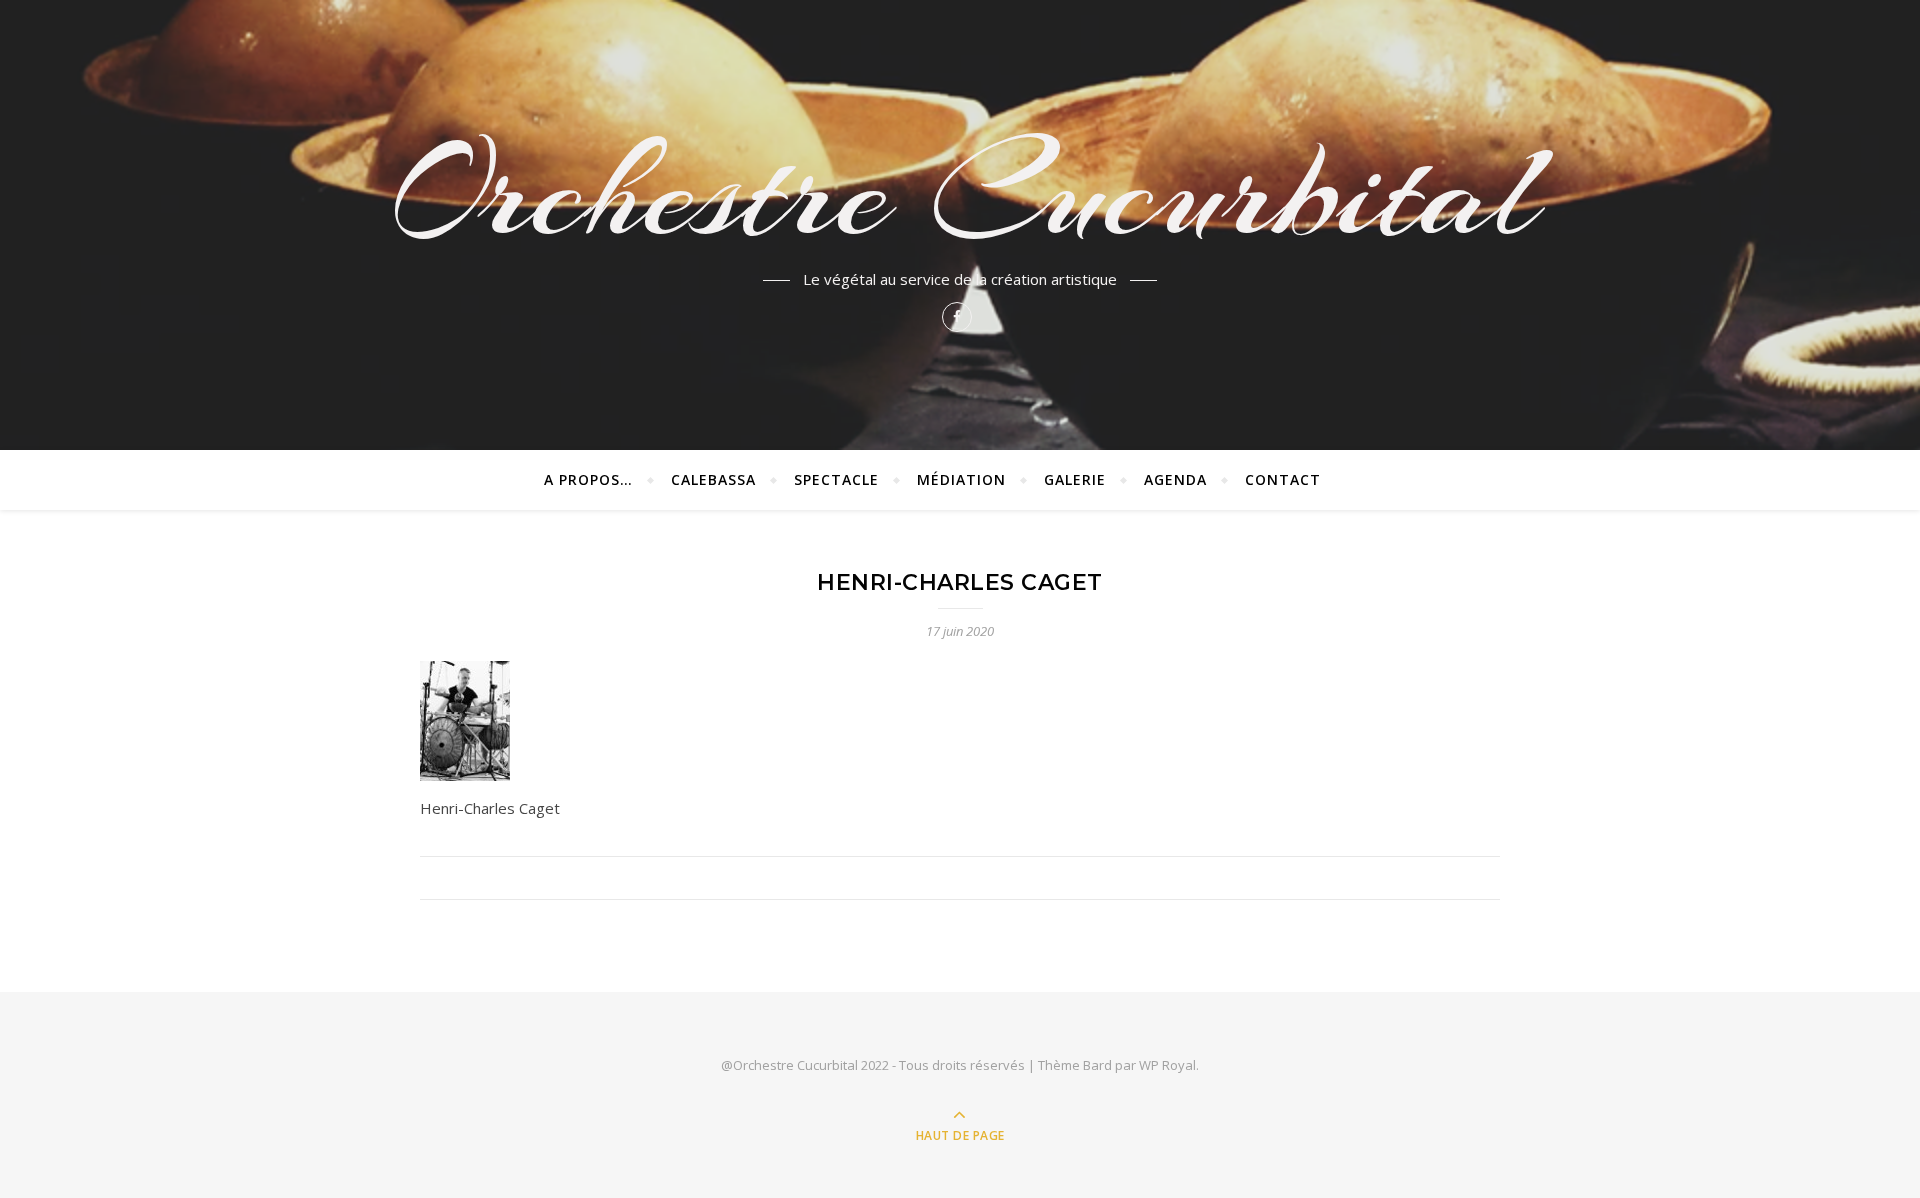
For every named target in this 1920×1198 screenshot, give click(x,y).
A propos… (588, 479)
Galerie (1075, 479)
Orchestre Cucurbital (960, 192)
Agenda (1175, 479)
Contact (1283, 479)
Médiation (961, 479)
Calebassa (713, 479)
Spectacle (836, 479)
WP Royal (1167, 1065)
